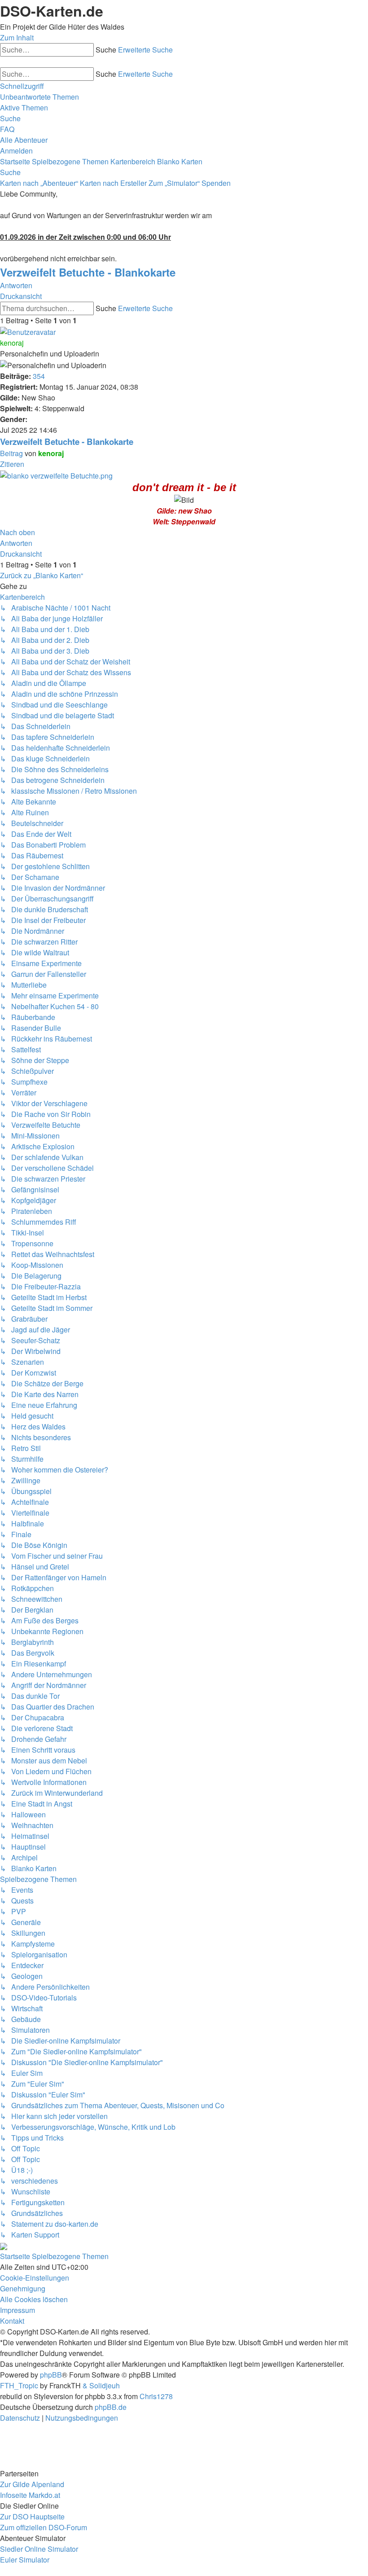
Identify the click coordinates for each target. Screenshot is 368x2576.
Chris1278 (156, 2396)
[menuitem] (39, 97)
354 (39, 376)
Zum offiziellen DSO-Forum (44, 2527)
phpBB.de (111, 2407)
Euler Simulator (25, 2560)
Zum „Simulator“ (174, 183)
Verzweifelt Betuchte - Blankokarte (88, 272)
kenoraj (12, 343)
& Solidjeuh (101, 2385)
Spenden (216, 183)
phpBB (51, 2375)
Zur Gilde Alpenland (32, 2484)
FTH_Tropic (19, 2385)
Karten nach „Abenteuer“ (39, 183)
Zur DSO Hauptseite (32, 2517)
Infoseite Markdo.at (30, 2495)
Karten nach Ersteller (113, 183)
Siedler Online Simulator (39, 2549)
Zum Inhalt (17, 37)
